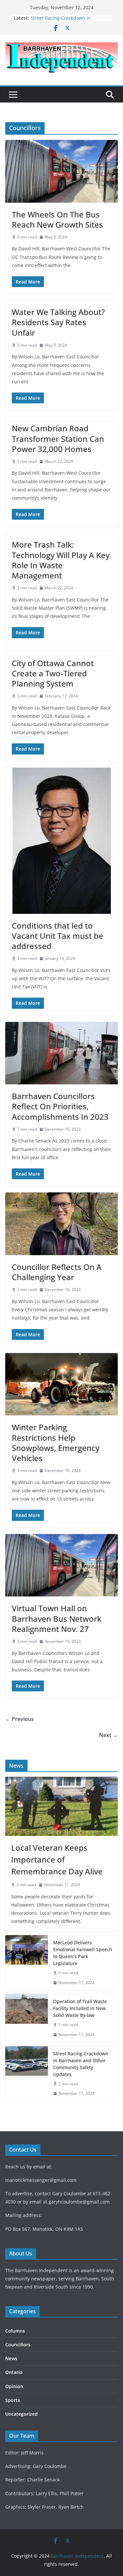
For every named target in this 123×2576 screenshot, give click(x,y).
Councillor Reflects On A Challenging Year (57, 1272)
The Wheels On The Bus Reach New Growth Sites (57, 219)
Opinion (14, 2386)
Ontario (14, 2372)
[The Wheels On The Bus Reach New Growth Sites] (61, 171)
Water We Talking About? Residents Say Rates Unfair (58, 322)
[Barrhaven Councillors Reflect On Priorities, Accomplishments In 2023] (61, 1053)
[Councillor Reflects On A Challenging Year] (61, 1224)
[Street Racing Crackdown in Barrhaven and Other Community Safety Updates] (27, 2074)
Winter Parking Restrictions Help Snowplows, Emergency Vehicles (56, 1443)
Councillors (18, 2345)
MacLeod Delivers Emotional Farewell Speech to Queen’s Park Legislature (83, 1953)
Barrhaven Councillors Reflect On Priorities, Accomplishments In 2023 (60, 1106)
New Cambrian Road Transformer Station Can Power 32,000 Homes (58, 438)
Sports (13, 2400)
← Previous (20, 1719)
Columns (15, 2331)
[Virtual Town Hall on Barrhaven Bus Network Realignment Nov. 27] (61, 1565)
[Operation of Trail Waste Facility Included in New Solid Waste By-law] (27, 2018)
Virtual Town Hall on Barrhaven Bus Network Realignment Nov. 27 (57, 1618)
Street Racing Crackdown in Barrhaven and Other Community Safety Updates (81, 2064)
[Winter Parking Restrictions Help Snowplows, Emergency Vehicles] (61, 1384)
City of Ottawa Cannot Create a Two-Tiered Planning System (53, 673)
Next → (108, 1735)
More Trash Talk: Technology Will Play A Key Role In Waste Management (61, 560)
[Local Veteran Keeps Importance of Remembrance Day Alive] (61, 1806)
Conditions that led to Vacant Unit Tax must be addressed (58, 936)
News (11, 2358)
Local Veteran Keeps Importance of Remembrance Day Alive (57, 1859)
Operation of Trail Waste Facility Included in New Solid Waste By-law (80, 2008)
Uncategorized (21, 2414)
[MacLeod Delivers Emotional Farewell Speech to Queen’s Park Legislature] (27, 1963)
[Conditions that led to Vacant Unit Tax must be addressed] (61, 841)
